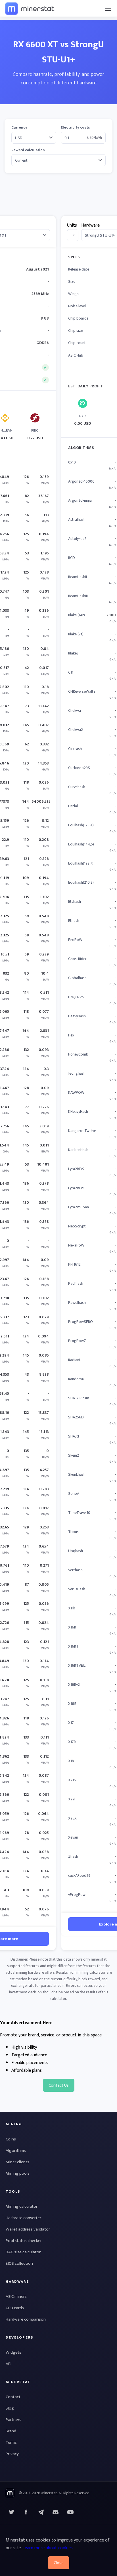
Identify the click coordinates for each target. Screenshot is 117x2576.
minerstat (30, 8)
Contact (13, 2397)
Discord (70, 2512)
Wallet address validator (28, 2229)
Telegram (41, 2512)
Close (59, 2563)
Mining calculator (22, 2206)
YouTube (56, 2512)
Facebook (26, 2512)
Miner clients (17, 2162)
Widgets (13, 2352)
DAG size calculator (23, 2252)
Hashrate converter (23, 2218)
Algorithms (16, 2151)
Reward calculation (28, 150)
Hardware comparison (26, 2319)
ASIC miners (16, 2297)
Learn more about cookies (48, 2548)
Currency (19, 128)
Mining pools (18, 2173)
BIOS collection (19, 2263)
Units (72, 225)
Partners (13, 2420)
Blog (10, 2408)
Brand (11, 2431)
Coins (11, 2139)
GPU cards (15, 2308)
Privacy (12, 2454)
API (9, 2364)
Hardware (90, 225)
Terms (11, 2442)
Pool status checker (24, 2241)
